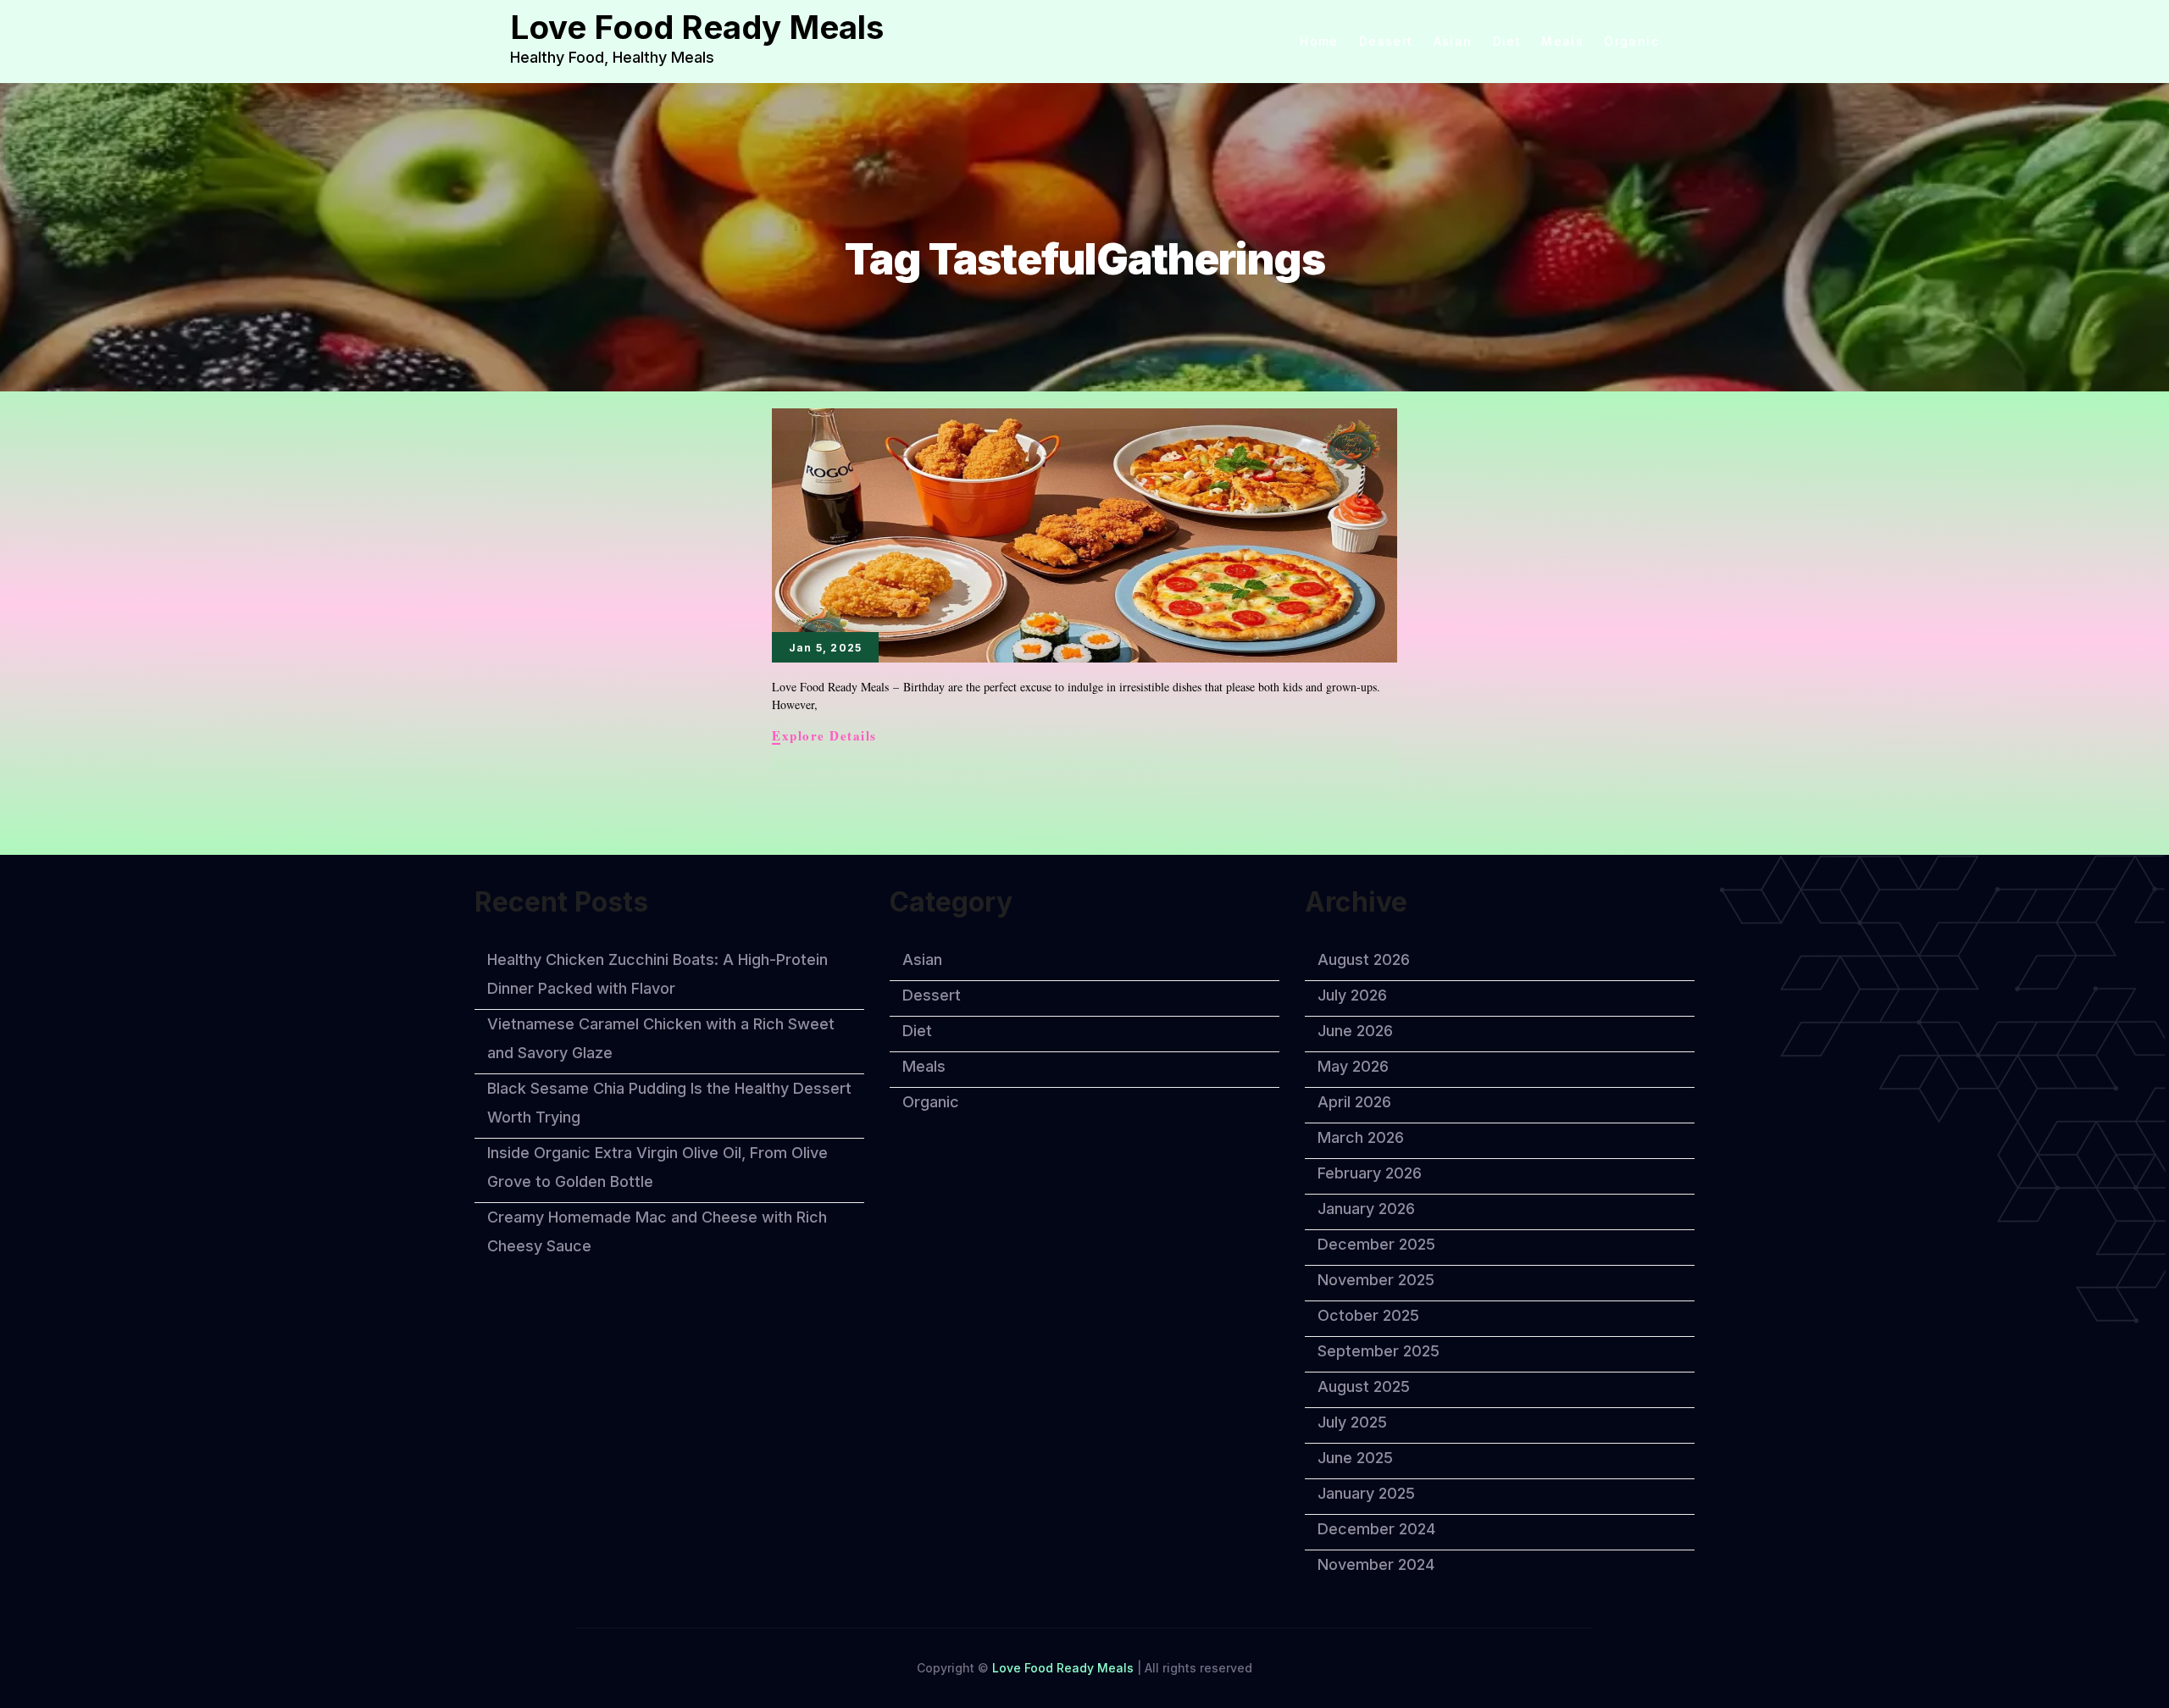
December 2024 (1376, 1529)
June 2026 (1355, 1031)
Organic (1631, 42)
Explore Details (824, 736)
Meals (1562, 42)
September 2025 (1379, 1351)
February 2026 (1370, 1173)
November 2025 (1376, 1280)
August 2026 (1364, 959)
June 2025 (1355, 1458)
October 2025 (1368, 1315)
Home (1319, 42)
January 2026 (1366, 1209)
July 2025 (1352, 1422)
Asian (1453, 42)
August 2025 (1364, 1386)
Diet (1507, 42)
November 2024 (1376, 1564)
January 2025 (1366, 1493)
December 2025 (1376, 1244)
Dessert (1386, 42)
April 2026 (1354, 1102)
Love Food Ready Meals (697, 27)
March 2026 (1361, 1137)
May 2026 (1353, 1066)
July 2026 (1352, 995)
